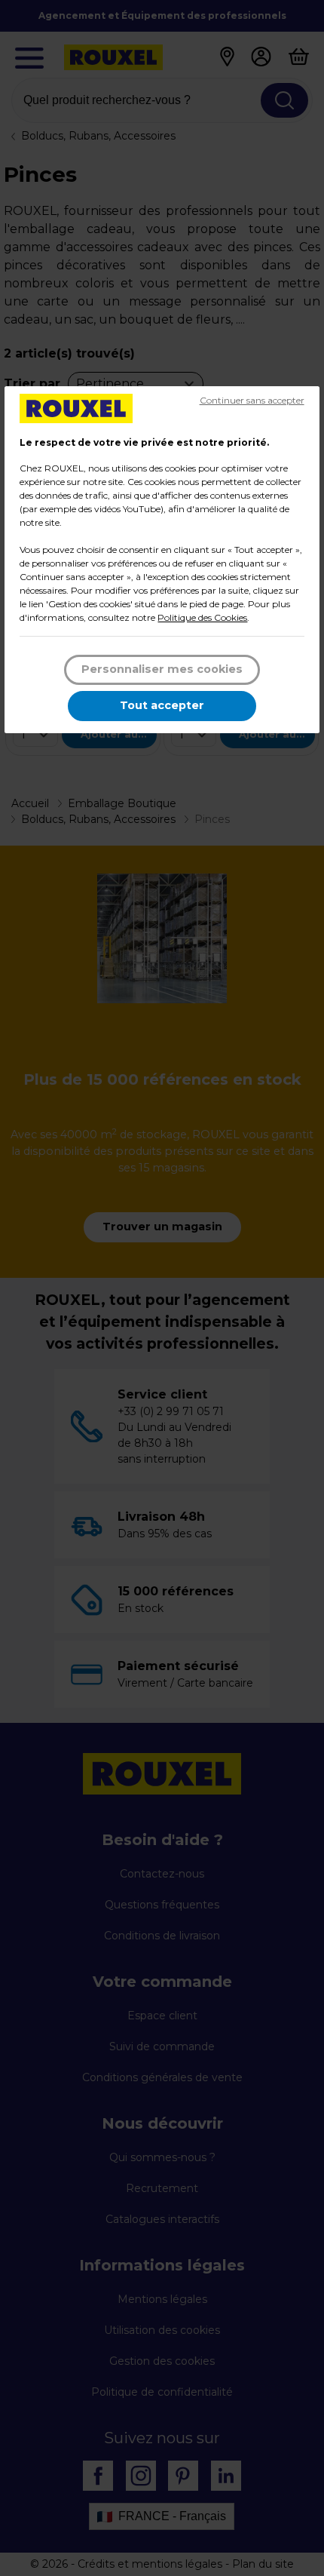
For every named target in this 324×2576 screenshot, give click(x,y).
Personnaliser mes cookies (162, 669)
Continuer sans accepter (252, 400)
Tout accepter (162, 705)
